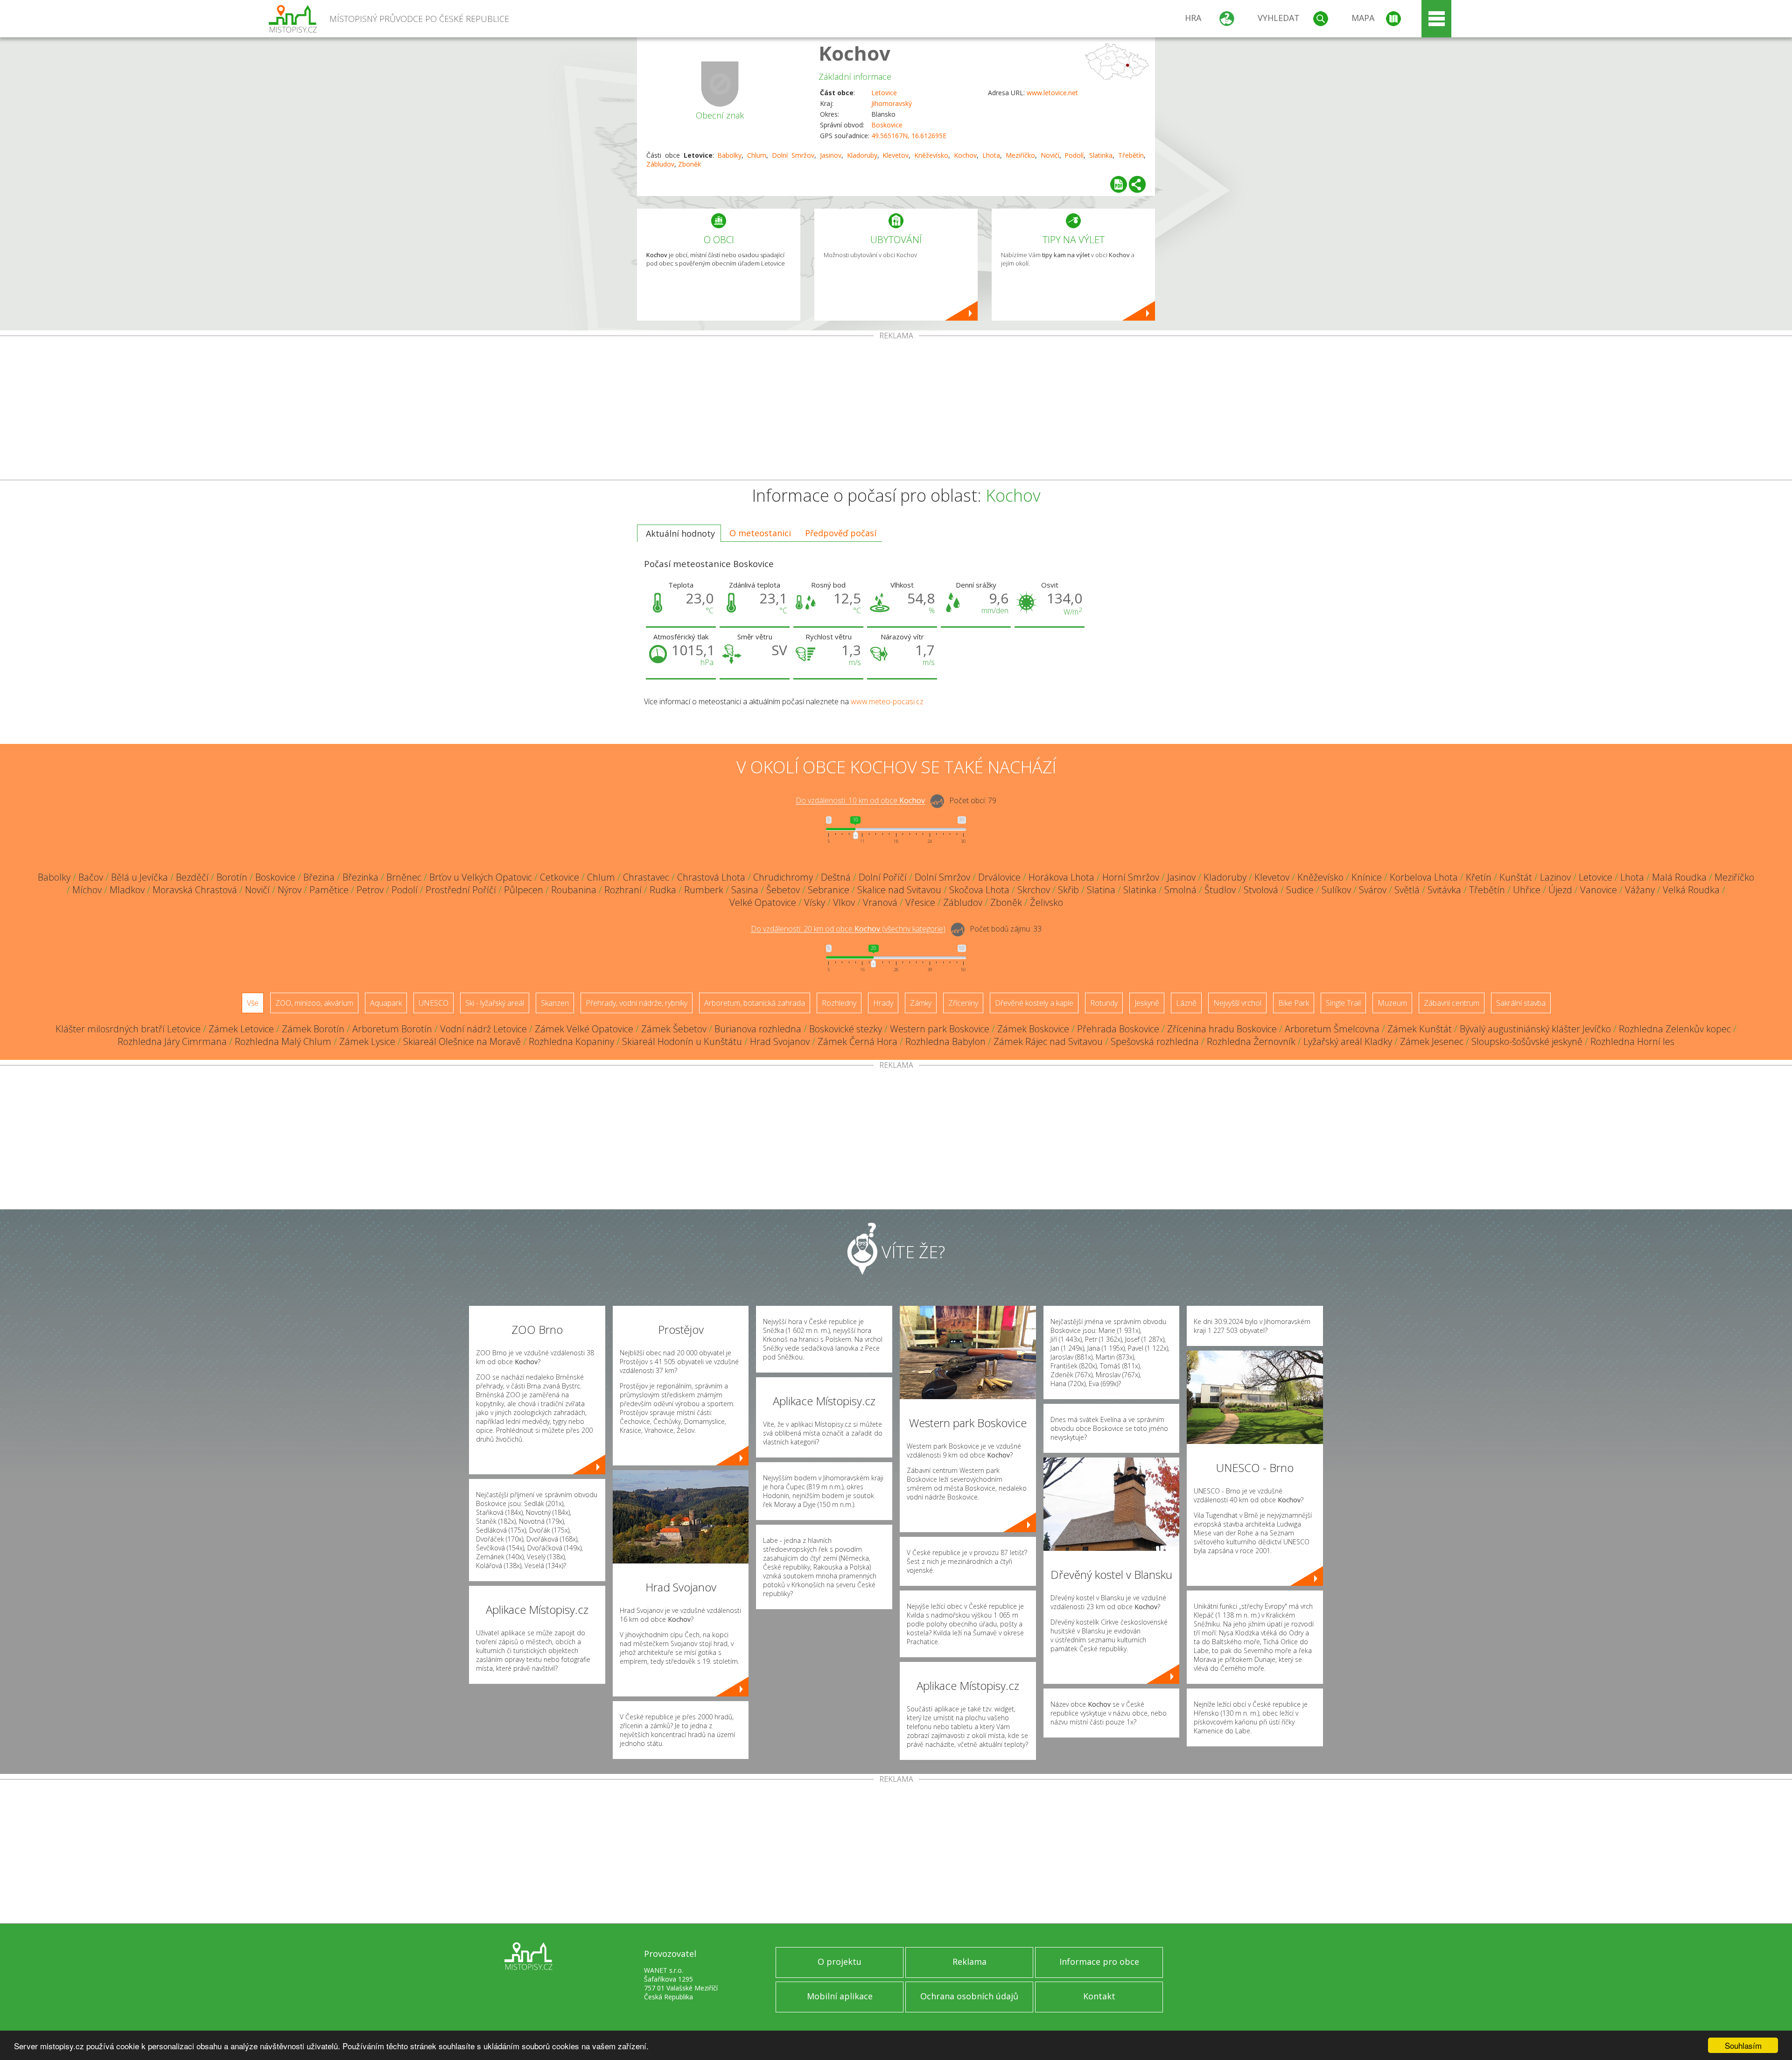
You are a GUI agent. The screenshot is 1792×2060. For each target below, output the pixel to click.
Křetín (1479, 877)
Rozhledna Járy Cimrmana (172, 1041)
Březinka (360, 877)
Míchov (87, 890)
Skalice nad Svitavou (899, 890)
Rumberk (704, 890)
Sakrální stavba (1521, 1003)
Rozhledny (839, 1003)
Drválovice (999, 877)
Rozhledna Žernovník (1251, 1041)
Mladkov (127, 890)
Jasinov (831, 155)
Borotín (232, 877)
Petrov (370, 890)
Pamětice (329, 890)
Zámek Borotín (313, 1029)
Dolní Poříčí (883, 877)
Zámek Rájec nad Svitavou (1048, 1041)
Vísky (815, 902)
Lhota (991, 155)
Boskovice (887, 125)
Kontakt (1099, 1996)
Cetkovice (560, 877)
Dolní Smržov (793, 155)
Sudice (1300, 890)
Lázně (1186, 1003)
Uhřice (1527, 890)
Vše (253, 1003)
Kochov (854, 53)
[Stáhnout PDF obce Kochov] (1119, 184)
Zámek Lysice (367, 1041)
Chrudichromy (783, 877)
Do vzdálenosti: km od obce (860, 801)
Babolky (729, 155)
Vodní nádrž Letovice (483, 1029)
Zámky (921, 1003)
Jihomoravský (892, 103)
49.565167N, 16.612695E (909, 136)
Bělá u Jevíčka (140, 877)
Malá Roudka (1679, 877)
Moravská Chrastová (195, 890)
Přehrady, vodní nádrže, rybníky (637, 1003)
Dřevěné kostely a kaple (1034, 1003)
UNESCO (434, 1003)
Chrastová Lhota (711, 877)
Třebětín (1131, 155)
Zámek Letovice (241, 1029)
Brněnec (404, 877)
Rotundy (1104, 1003)
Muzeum (1392, 1003)
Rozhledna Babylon (945, 1041)
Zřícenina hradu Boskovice (1222, 1029)
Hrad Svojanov (780, 1041)
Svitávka (1444, 890)
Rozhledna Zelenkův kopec (1675, 1029)
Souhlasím (1743, 2045)
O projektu (840, 1962)
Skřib (1068, 890)
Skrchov (1034, 890)
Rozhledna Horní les (1632, 1041)
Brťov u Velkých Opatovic (481, 877)
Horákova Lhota (1061, 877)
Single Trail (1343, 1003)
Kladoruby (862, 155)
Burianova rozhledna (758, 1029)
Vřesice (920, 902)
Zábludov (660, 164)
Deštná (836, 877)
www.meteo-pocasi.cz (887, 701)
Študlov (1220, 890)
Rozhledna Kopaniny (571, 1041)
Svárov (1373, 890)
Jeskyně (1147, 1003)
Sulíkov (1336, 890)
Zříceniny (963, 1003)
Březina (319, 877)
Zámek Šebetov (674, 1029)
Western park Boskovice (940, 1029)
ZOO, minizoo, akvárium (314, 1003)
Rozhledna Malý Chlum (283, 1041)
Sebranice (829, 890)
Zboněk (689, 164)
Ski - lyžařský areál (495, 1003)
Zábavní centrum (1452, 1003)
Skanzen (555, 1003)
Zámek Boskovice (1033, 1029)
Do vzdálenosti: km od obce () (848, 929)
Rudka (663, 890)
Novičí (1050, 155)
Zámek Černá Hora (857, 1041)
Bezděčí (192, 877)
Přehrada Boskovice (1118, 1029)
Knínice (1367, 877)
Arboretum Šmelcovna (1332, 1029)
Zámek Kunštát (1420, 1029)
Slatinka (1101, 155)
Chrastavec (646, 877)
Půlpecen (524, 890)
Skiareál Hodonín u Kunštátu (682, 1041)
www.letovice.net (1052, 93)
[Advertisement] (896, 410)
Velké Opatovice (763, 902)
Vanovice (1599, 890)
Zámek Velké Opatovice (584, 1029)
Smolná (1180, 890)
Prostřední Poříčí (461, 890)
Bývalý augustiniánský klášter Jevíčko (1535, 1029)
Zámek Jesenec (1432, 1041)
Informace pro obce (1099, 1962)
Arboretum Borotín (392, 1029)
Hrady (883, 1003)
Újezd (1560, 890)
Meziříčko (1020, 155)
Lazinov (1555, 877)
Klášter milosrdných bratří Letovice (128, 1029)
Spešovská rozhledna (1155, 1041)
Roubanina (574, 890)
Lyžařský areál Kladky (1348, 1041)
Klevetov (896, 155)
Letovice (884, 93)
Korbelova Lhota (1424, 877)
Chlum (757, 155)
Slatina (1101, 890)
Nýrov (290, 890)
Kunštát (1516, 877)
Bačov (91, 877)
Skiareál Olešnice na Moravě (462, 1041)
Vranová (880, 902)
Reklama (969, 1962)
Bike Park (1294, 1003)
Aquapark (386, 1003)
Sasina (745, 890)
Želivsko (1046, 902)
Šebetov (783, 890)
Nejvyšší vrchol (1237, 1003)
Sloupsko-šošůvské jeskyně (1527, 1041)
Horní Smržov (1131, 877)
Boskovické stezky (846, 1029)
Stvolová (1261, 890)
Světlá (1407, 890)
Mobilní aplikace (840, 1996)
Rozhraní (623, 890)
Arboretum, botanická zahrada (755, 1003)
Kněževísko (931, 155)
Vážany (1640, 890)
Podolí (1074, 155)
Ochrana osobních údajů (969, 1996)
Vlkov (844, 902)
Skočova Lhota (979, 890)
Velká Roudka (1691, 890)
